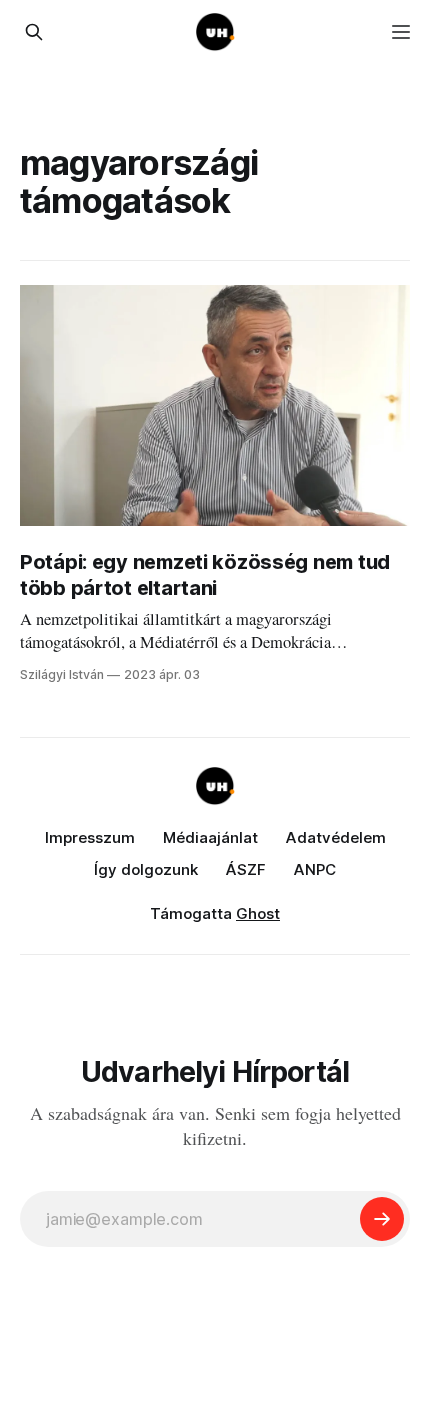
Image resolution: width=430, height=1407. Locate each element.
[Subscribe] (382, 1219)
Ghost (258, 913)
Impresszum (90, 837)
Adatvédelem (336, 837)
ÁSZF (246, 869)
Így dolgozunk (146, 869)
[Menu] (401, 32)
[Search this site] (34, 32)
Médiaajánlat (210, 837)
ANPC (315, 869)
